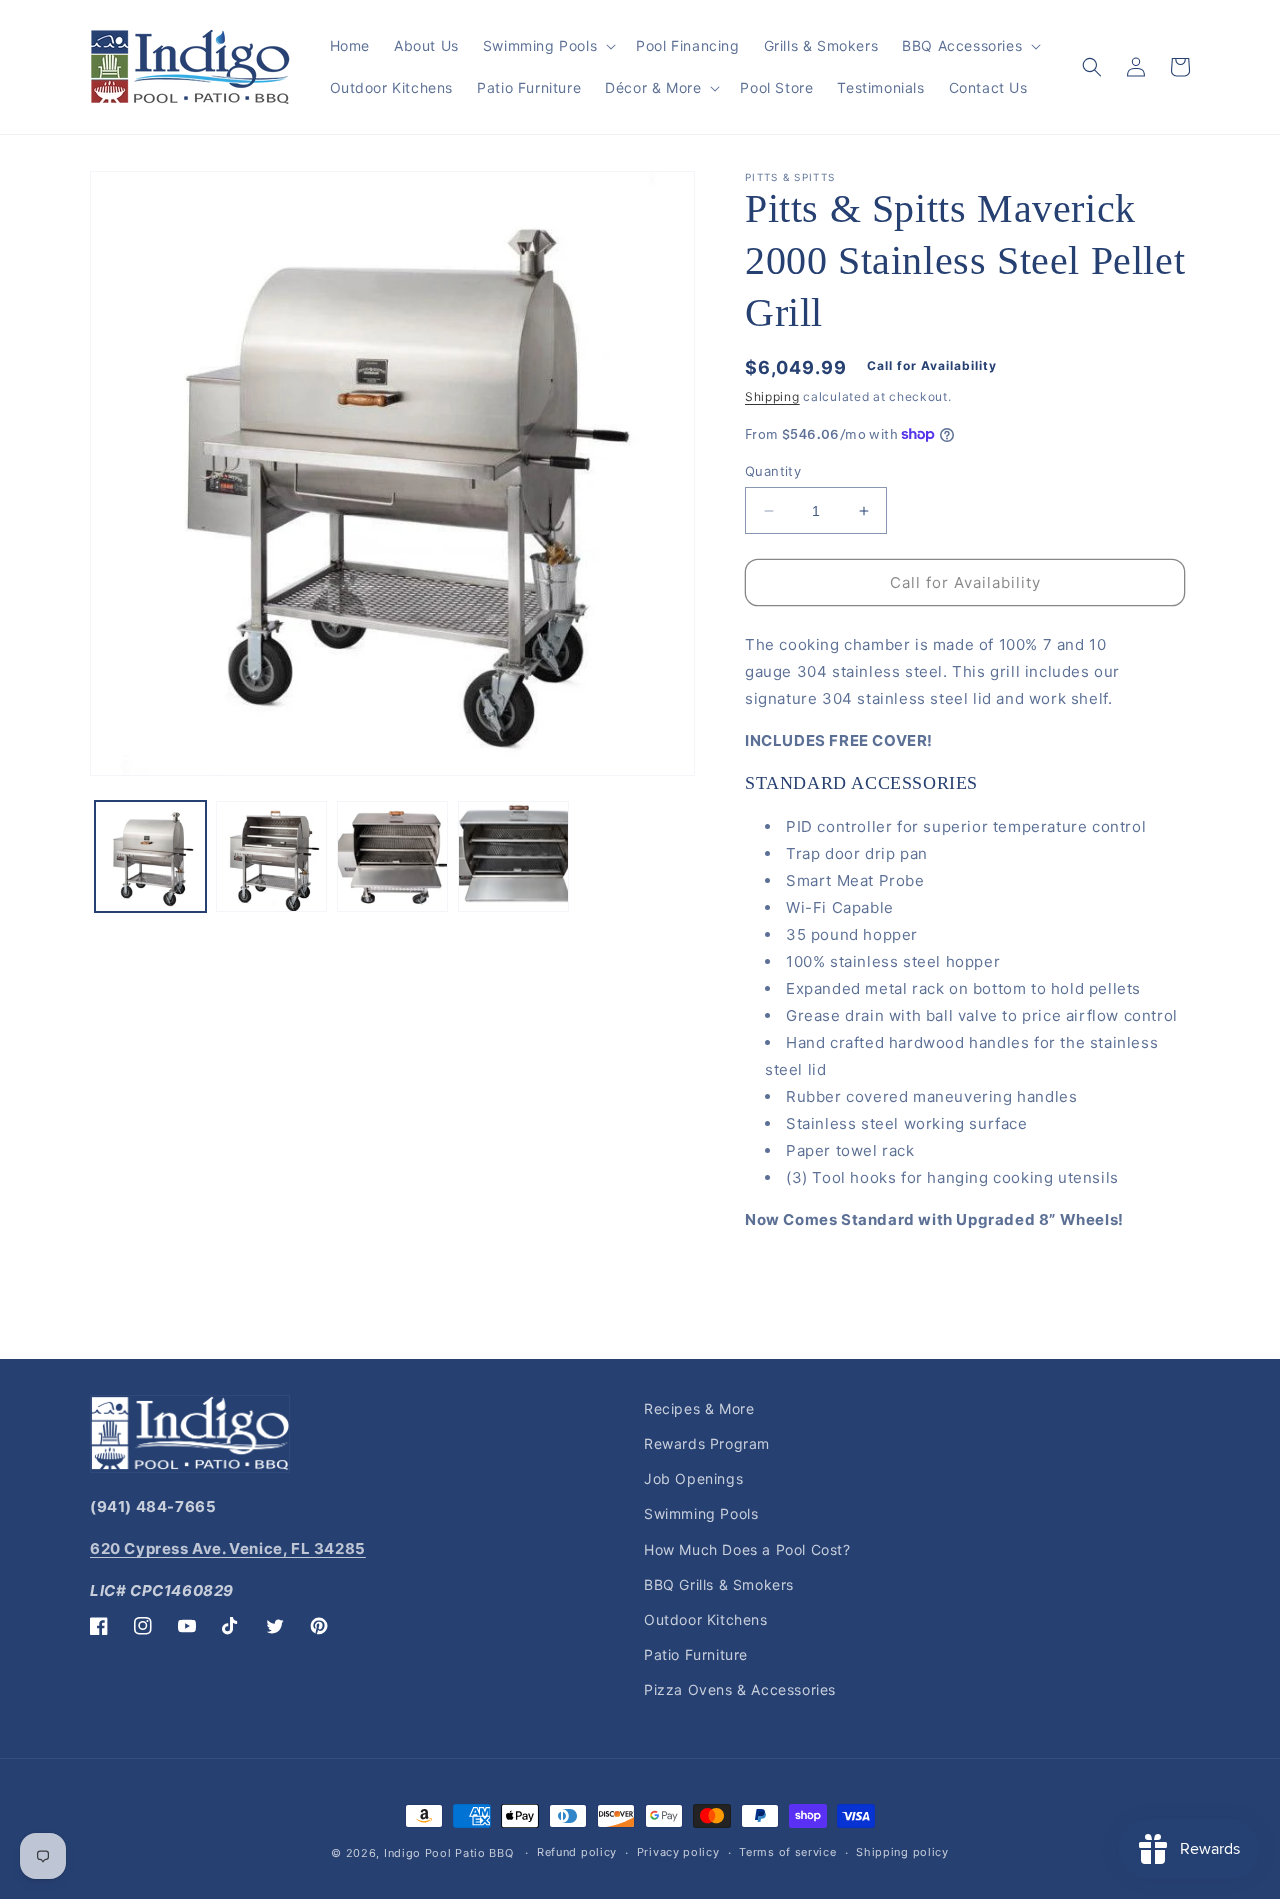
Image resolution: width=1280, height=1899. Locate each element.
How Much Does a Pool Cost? (747, 1549)
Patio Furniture (696, 1654)
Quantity (773, 471)
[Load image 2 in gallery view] (271, 856)
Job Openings (693, 1478)
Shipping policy (902, 1852)
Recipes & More (699, 1408)
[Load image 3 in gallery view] (392, 856)
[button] (547, 46)
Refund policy (577, 1852)
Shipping (772, 396)
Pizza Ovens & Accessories (740, 1689)
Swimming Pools (701, 1513)
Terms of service (787, 1852)
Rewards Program (707, 1443)
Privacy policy (678, 1852)
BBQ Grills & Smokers (719, 1584)
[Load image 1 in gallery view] (150, 856)
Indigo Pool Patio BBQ (449, 1853)
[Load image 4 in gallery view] (513, 856)
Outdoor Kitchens (706, 1619)
